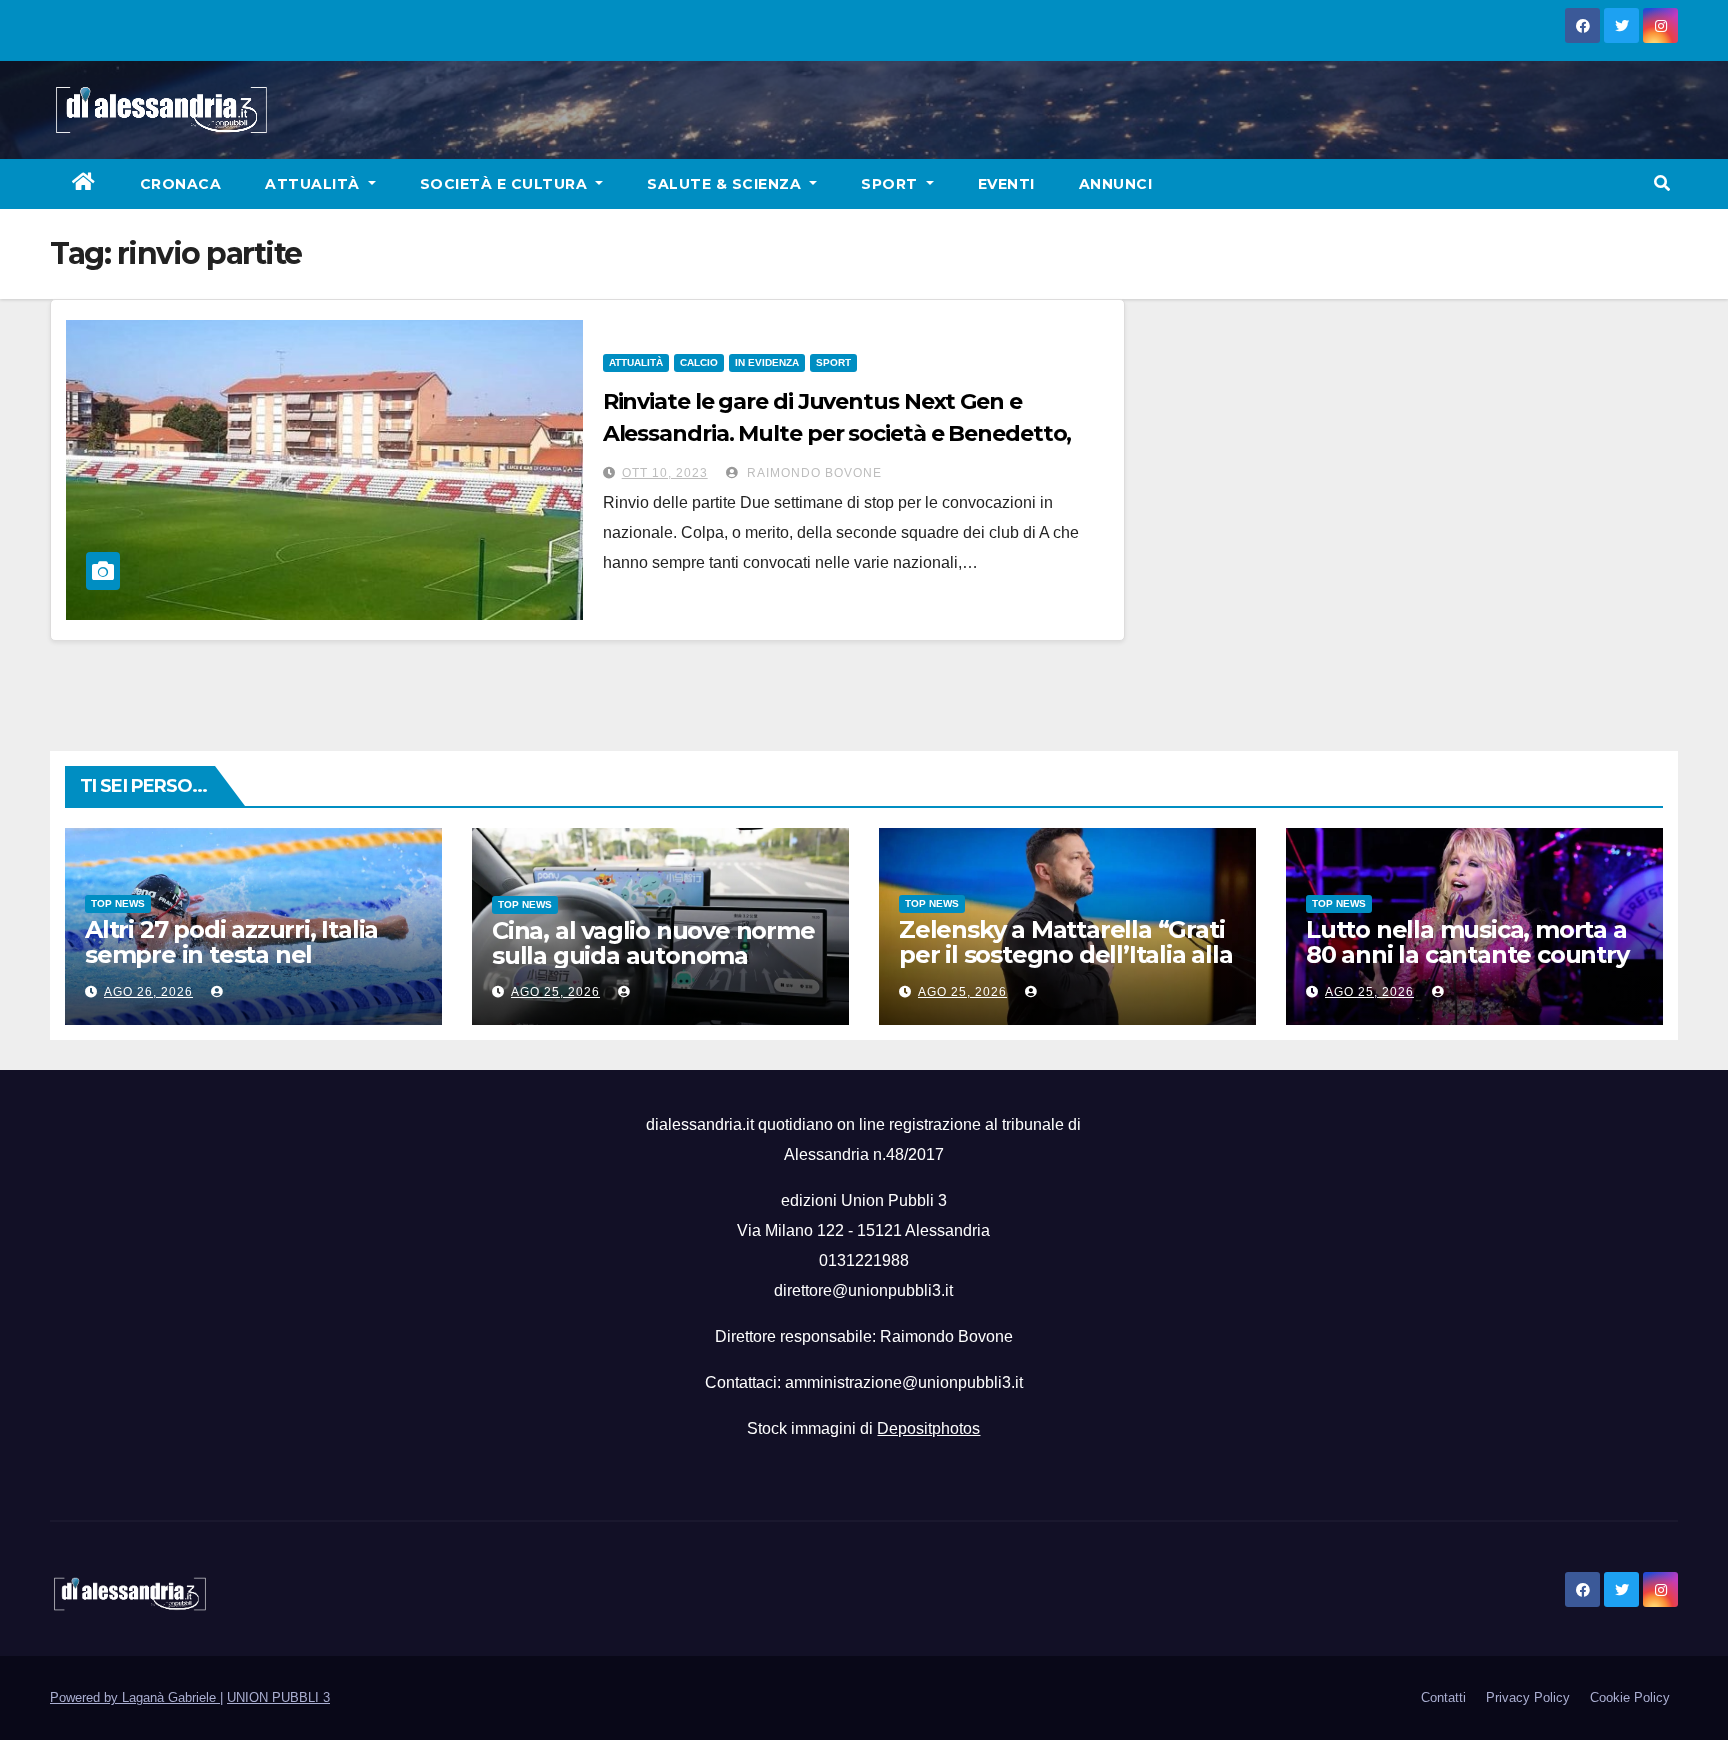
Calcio (699, 362)
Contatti (1443, 1697)
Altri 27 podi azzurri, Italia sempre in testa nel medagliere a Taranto (231, 954)
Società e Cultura (506, 184)
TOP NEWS (118, 903)
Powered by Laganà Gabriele (135, 1697)
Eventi (1006, 184)
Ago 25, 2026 (555, 992)
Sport (891, 184)
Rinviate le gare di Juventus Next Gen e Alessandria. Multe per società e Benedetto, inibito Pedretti (837, 433)
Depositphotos (928, 1428)
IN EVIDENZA (767, 362)
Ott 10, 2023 (665, 473)
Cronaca (181, 184)
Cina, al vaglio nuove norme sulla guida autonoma (653, 943)
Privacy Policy (1528, 1697)
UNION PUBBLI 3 (278, 1697)
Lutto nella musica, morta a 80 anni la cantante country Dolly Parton (1467, 954)
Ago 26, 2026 (148, 992)
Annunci (1116, 184)
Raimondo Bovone (812, 473)
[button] (1662, 183)
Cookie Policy (1630, 1697)
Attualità (314, 184)
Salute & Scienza (726, 184)
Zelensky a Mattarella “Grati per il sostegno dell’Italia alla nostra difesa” (1066, 954)
